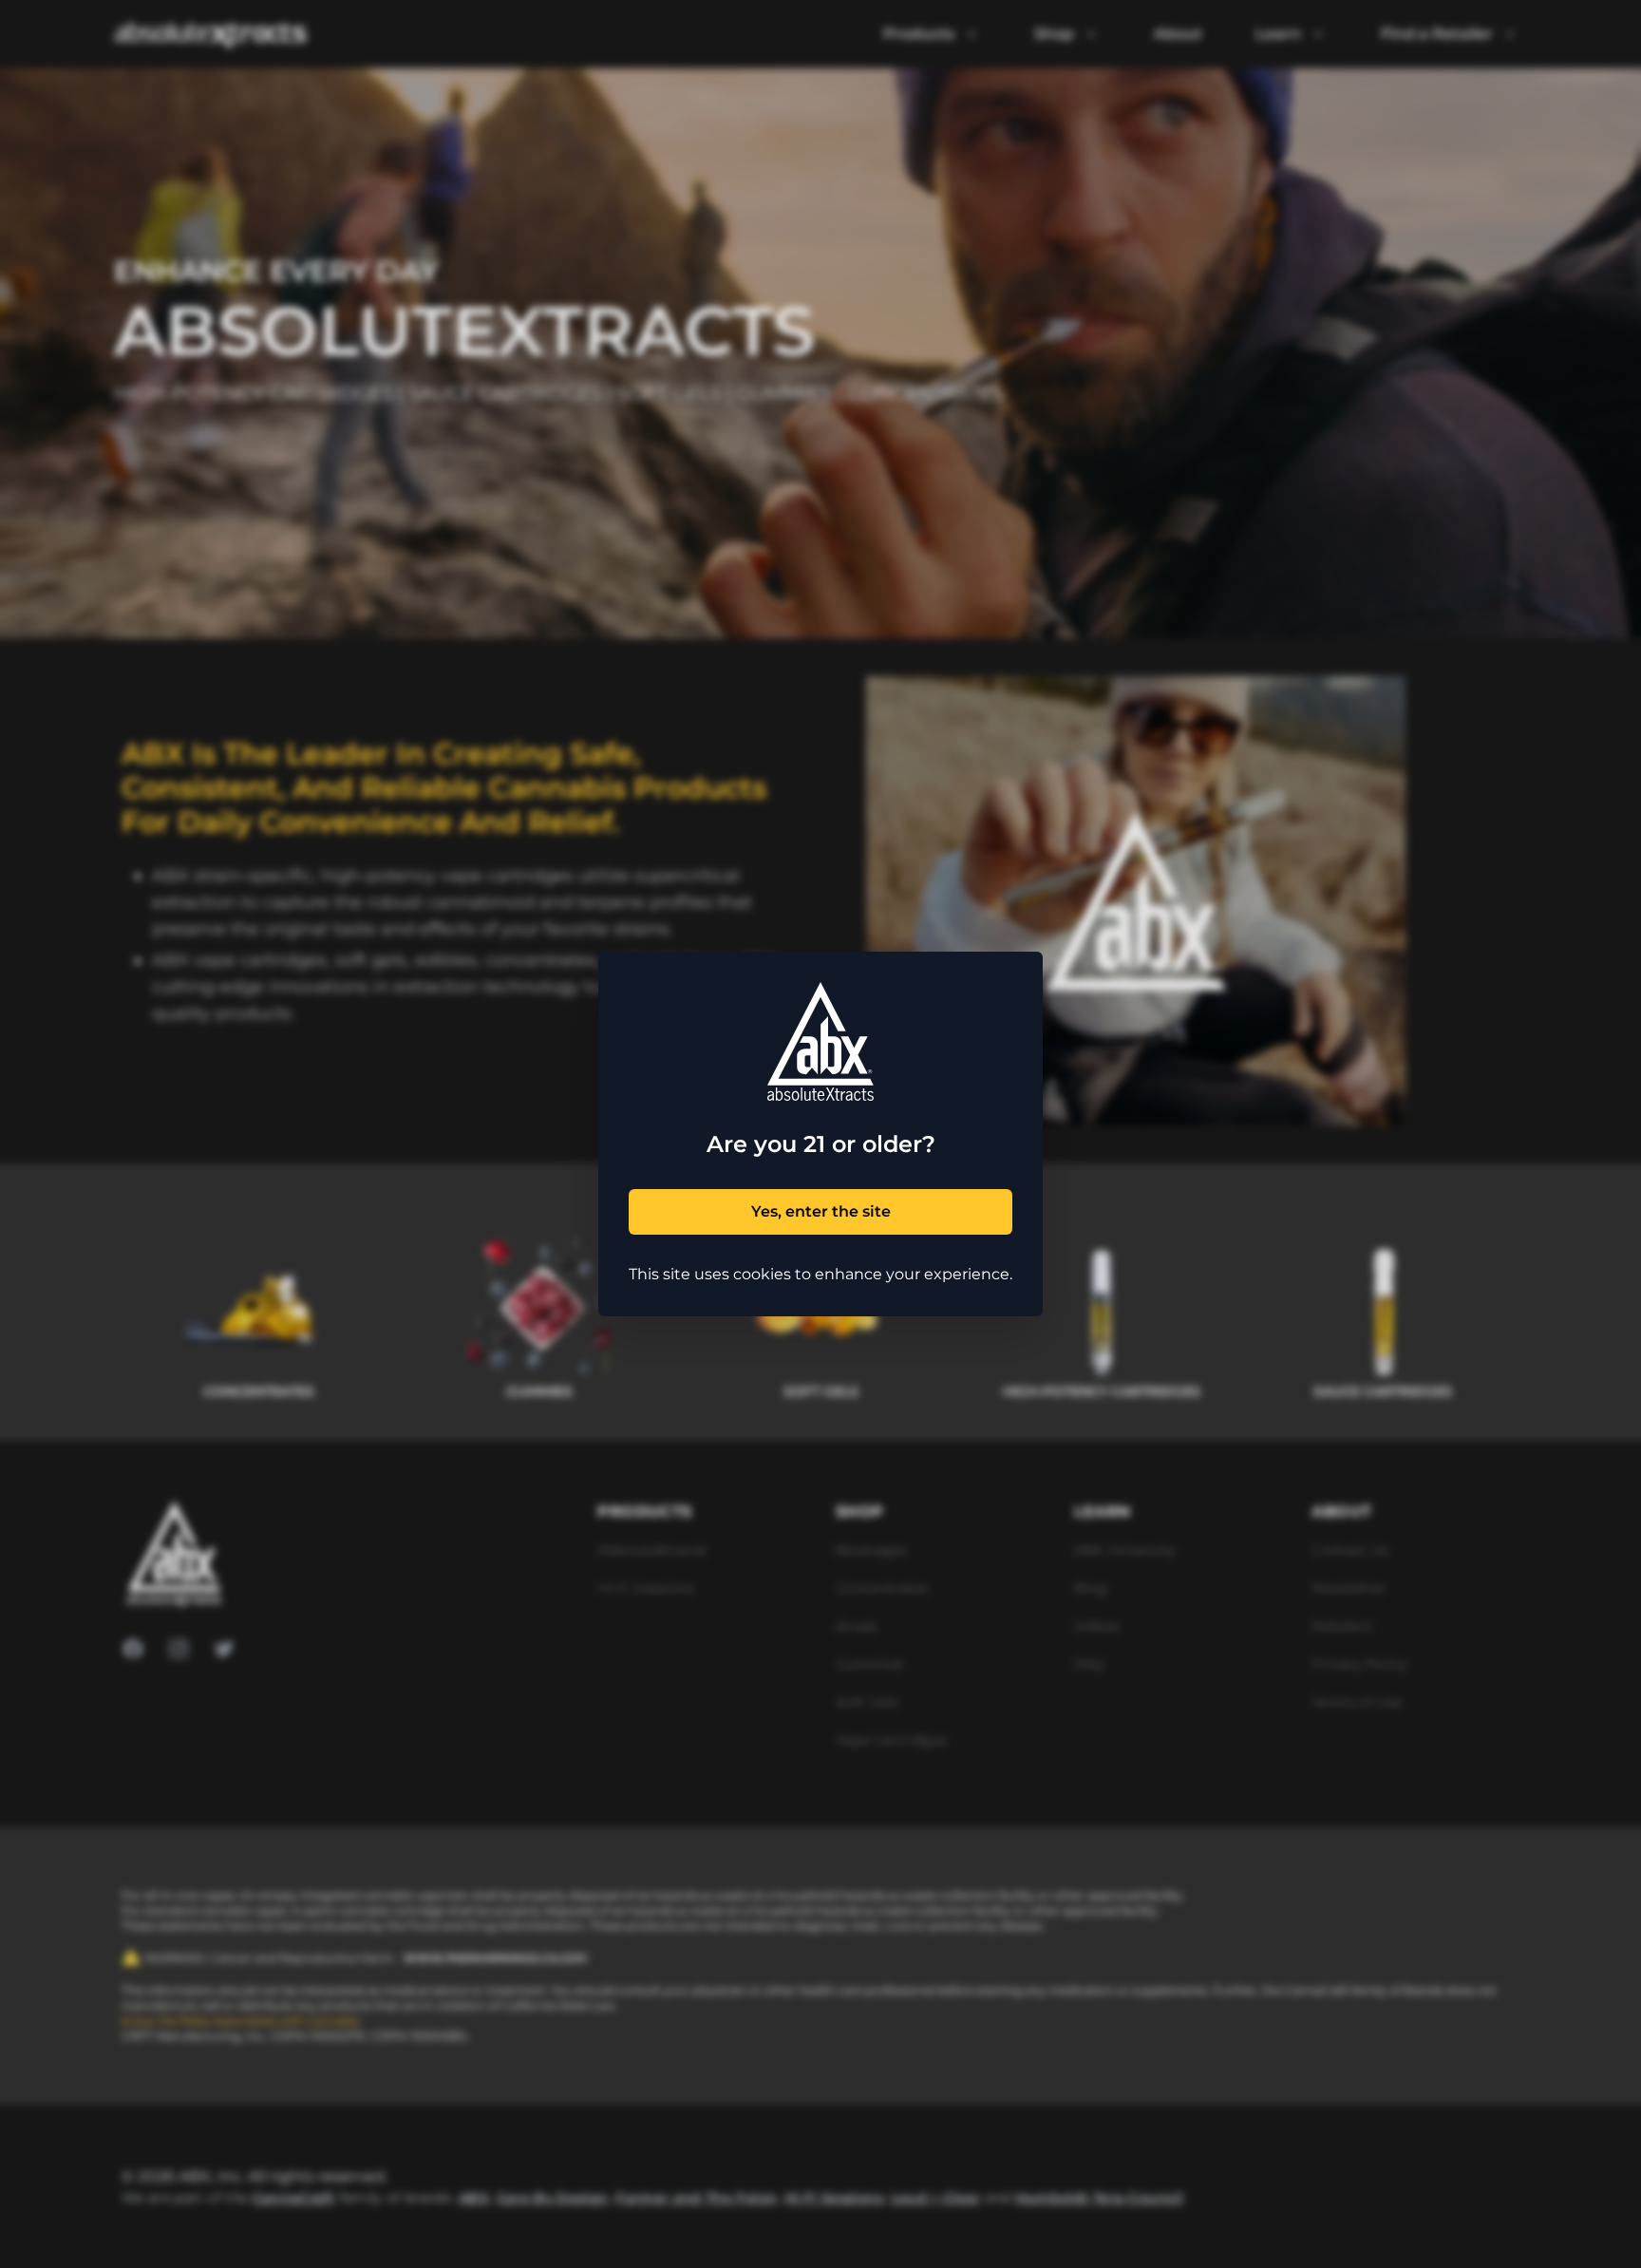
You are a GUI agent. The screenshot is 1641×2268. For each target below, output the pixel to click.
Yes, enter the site (821, 1211)
